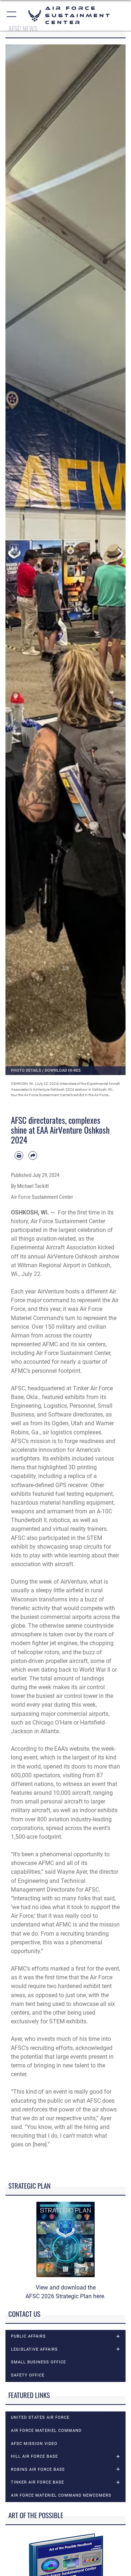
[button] (12, 15)
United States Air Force (40, 2417)
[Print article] (19, 1155)
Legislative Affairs (34, 2349)
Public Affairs (28, 2336)
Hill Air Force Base (34, 2456)
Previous (11, 553)
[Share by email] (33, 1155)
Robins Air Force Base (38, 2470)
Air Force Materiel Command (46, 2431)
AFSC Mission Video (34, 2444)
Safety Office (28, 2375)
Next (120, 553)
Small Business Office (38, 2362)
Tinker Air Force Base (37, 2482)
